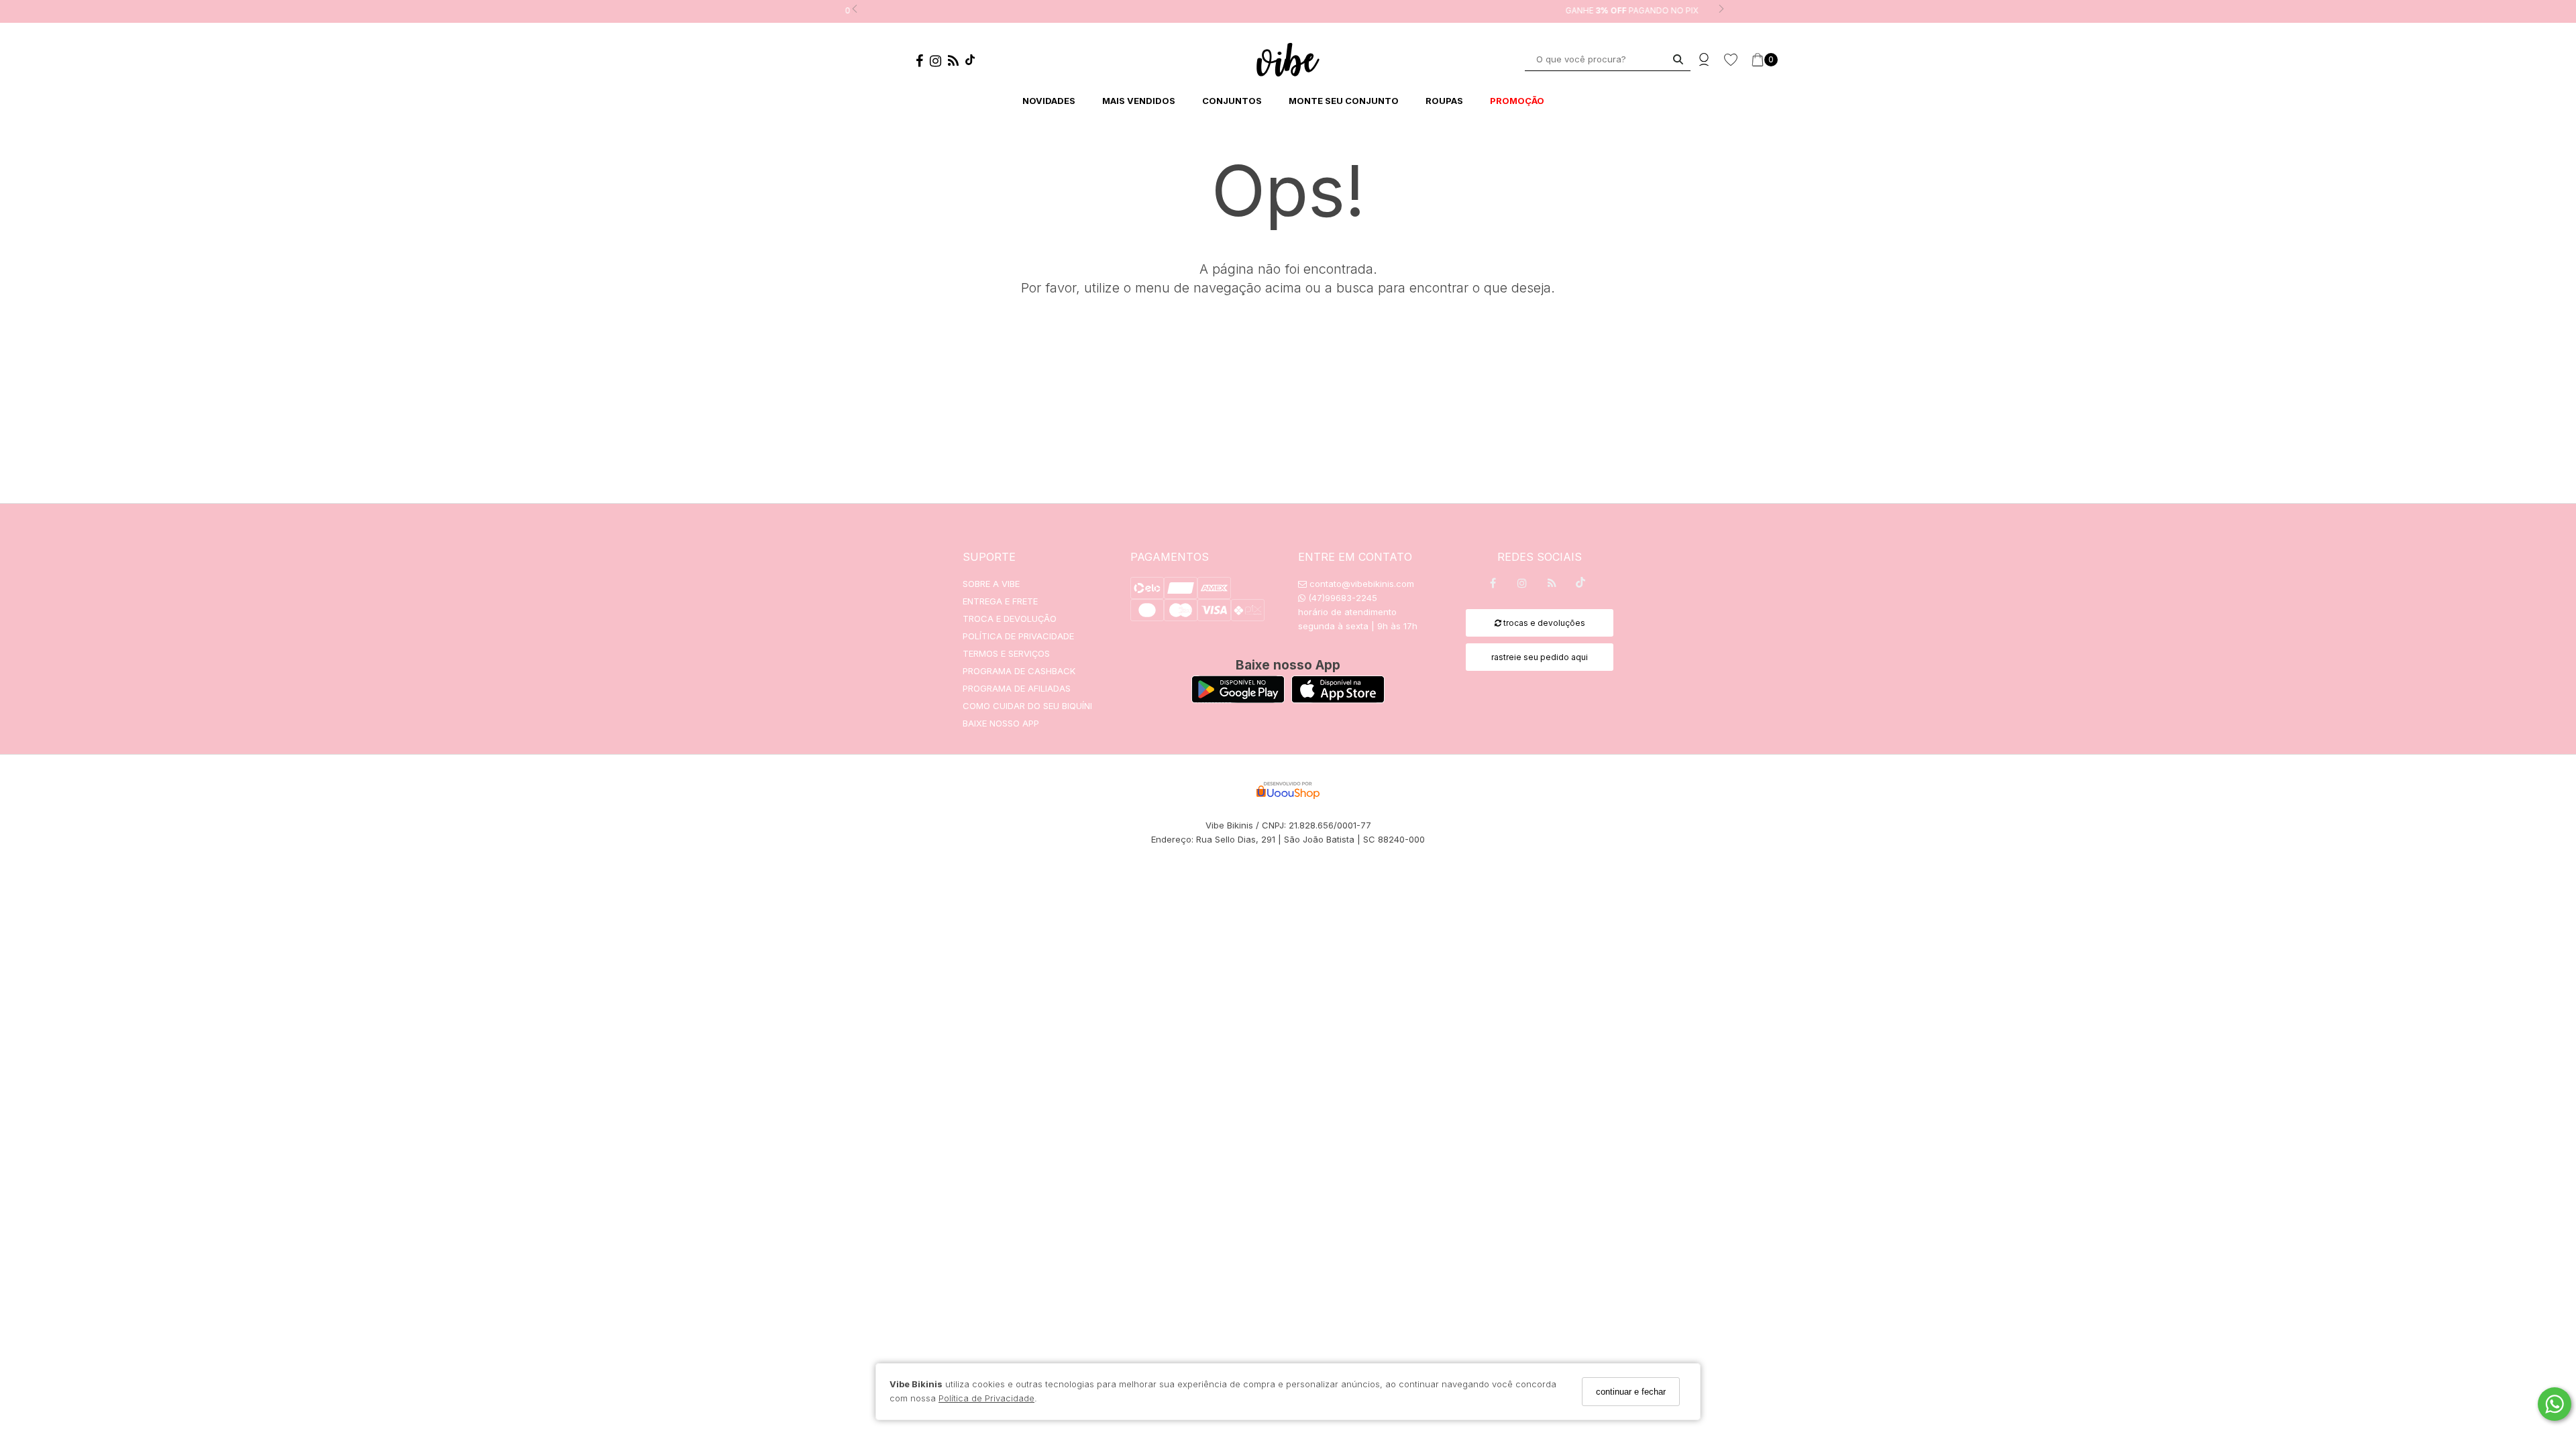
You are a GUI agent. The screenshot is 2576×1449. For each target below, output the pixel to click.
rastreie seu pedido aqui (1540, 657)
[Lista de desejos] (1737, 60)
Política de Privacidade (986, 1398)
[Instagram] (939, 63)
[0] (1758, 60)
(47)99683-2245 (1341, 598)
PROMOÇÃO (1517, 101)
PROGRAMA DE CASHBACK (1019, 671)
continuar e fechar (1631, 1392)
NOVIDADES (1049, 101)
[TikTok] (973, 62)
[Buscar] (1678, 59)
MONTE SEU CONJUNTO (1344, 101)
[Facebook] (923, 63)
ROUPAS (1444, 101)
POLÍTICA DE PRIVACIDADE (1018, 636)
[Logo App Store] (1338, 699)
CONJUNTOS (1232, 101)
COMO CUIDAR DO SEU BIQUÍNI (1027, 706)
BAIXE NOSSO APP (1001, 723)
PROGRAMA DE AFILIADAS (1017, 688)
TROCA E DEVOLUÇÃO (1010, 619)
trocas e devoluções (1543, 623)
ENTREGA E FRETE (1000, 601)
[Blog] (957, 63)
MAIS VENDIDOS (1139, 101)
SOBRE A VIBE (991, 584)
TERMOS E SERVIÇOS (1006, 653)
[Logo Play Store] (1238, 699)
